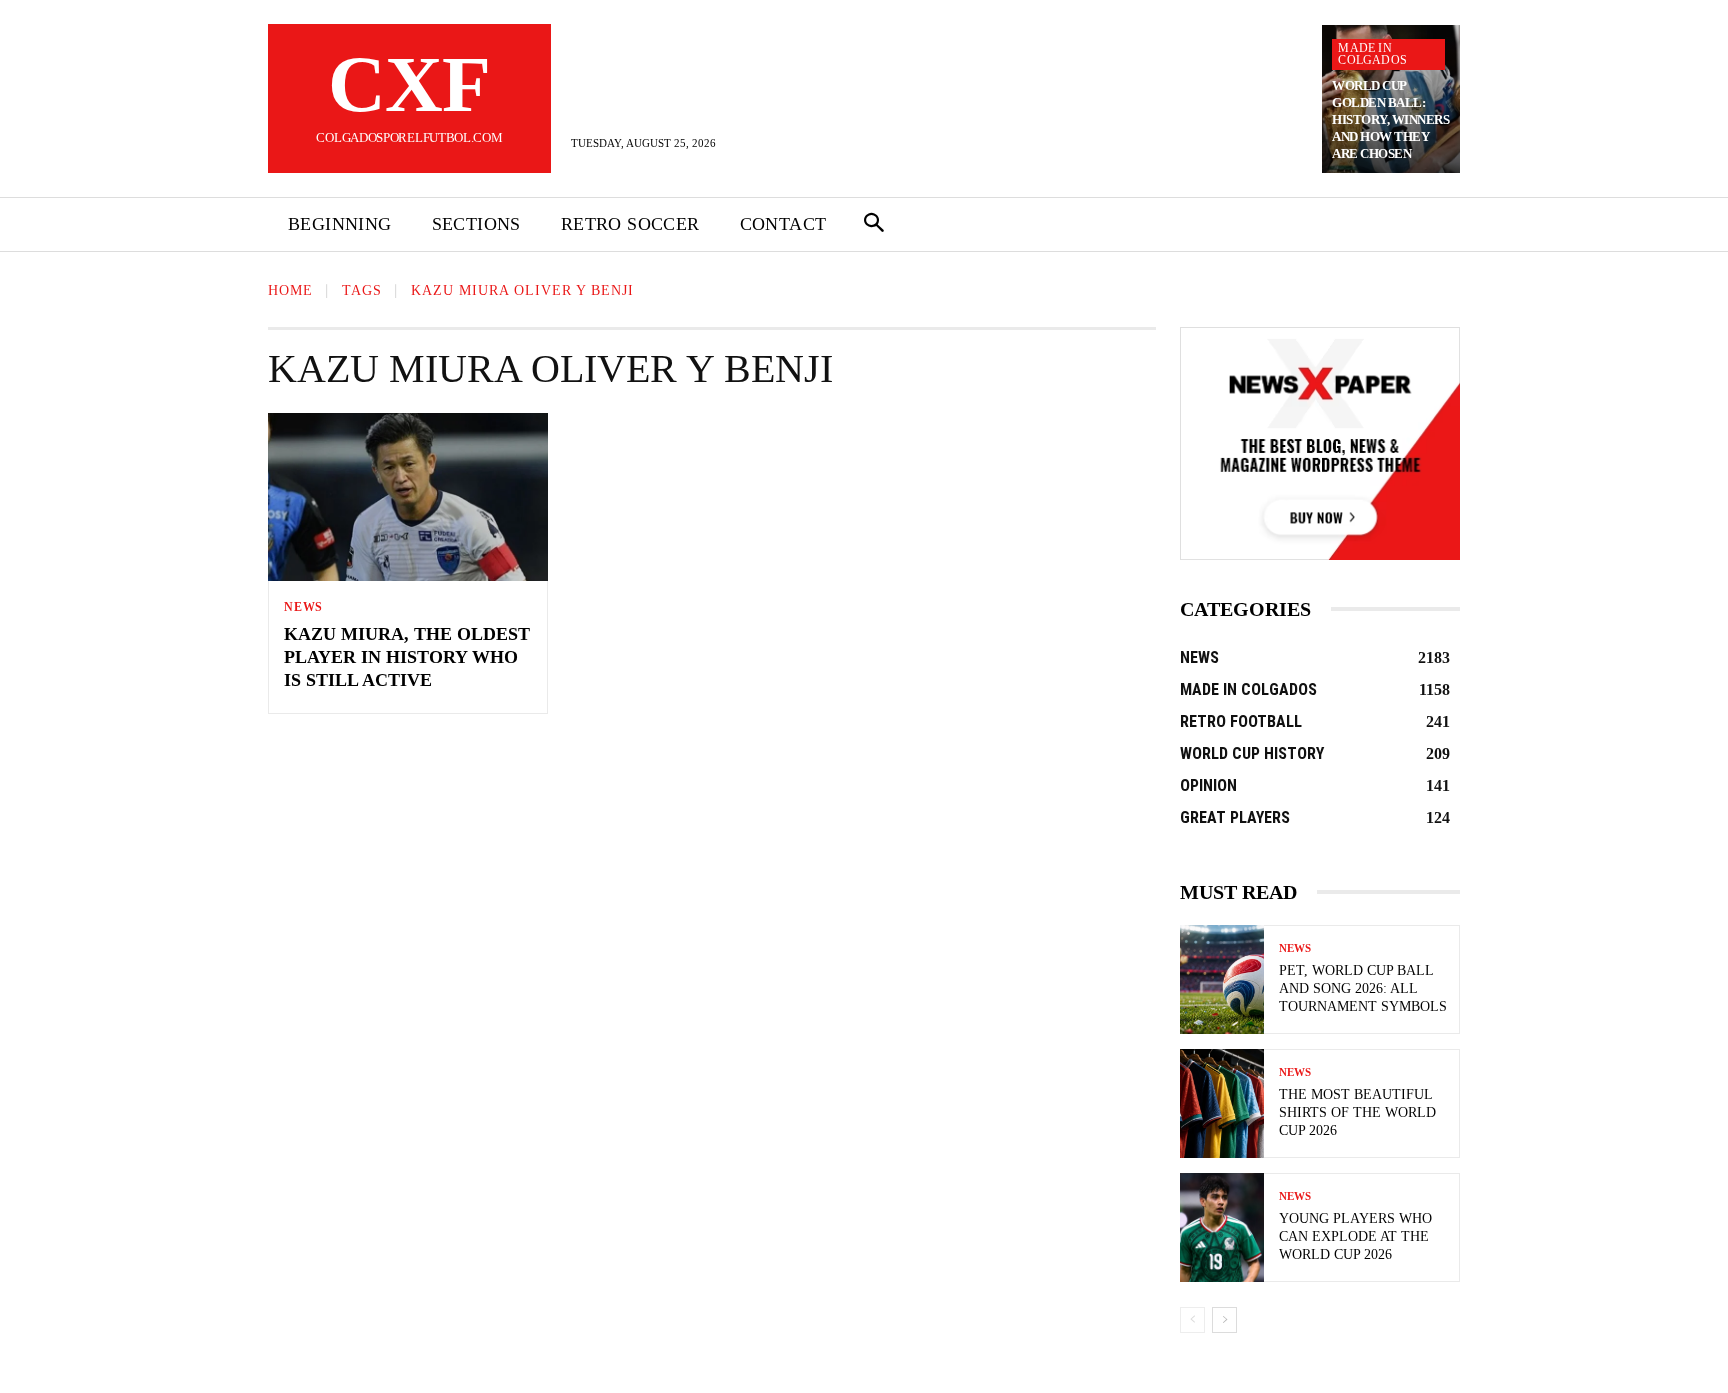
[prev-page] (1192, 1320)
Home (290, 290)
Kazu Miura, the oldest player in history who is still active (407, 657)
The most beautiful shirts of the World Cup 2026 (1357, 1112)
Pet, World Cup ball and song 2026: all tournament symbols (1363, 988)
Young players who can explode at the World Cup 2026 (1355, 1236)
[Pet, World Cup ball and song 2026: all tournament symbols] (1222, 979)
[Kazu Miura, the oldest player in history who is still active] (408, 497)
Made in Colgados (1372, 54)
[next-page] (1224, 1320)
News (303, 607)
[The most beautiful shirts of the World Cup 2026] (1222, 1103)
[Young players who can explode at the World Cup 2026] (1222, 1227)
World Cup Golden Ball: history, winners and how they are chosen (1390, 119)
